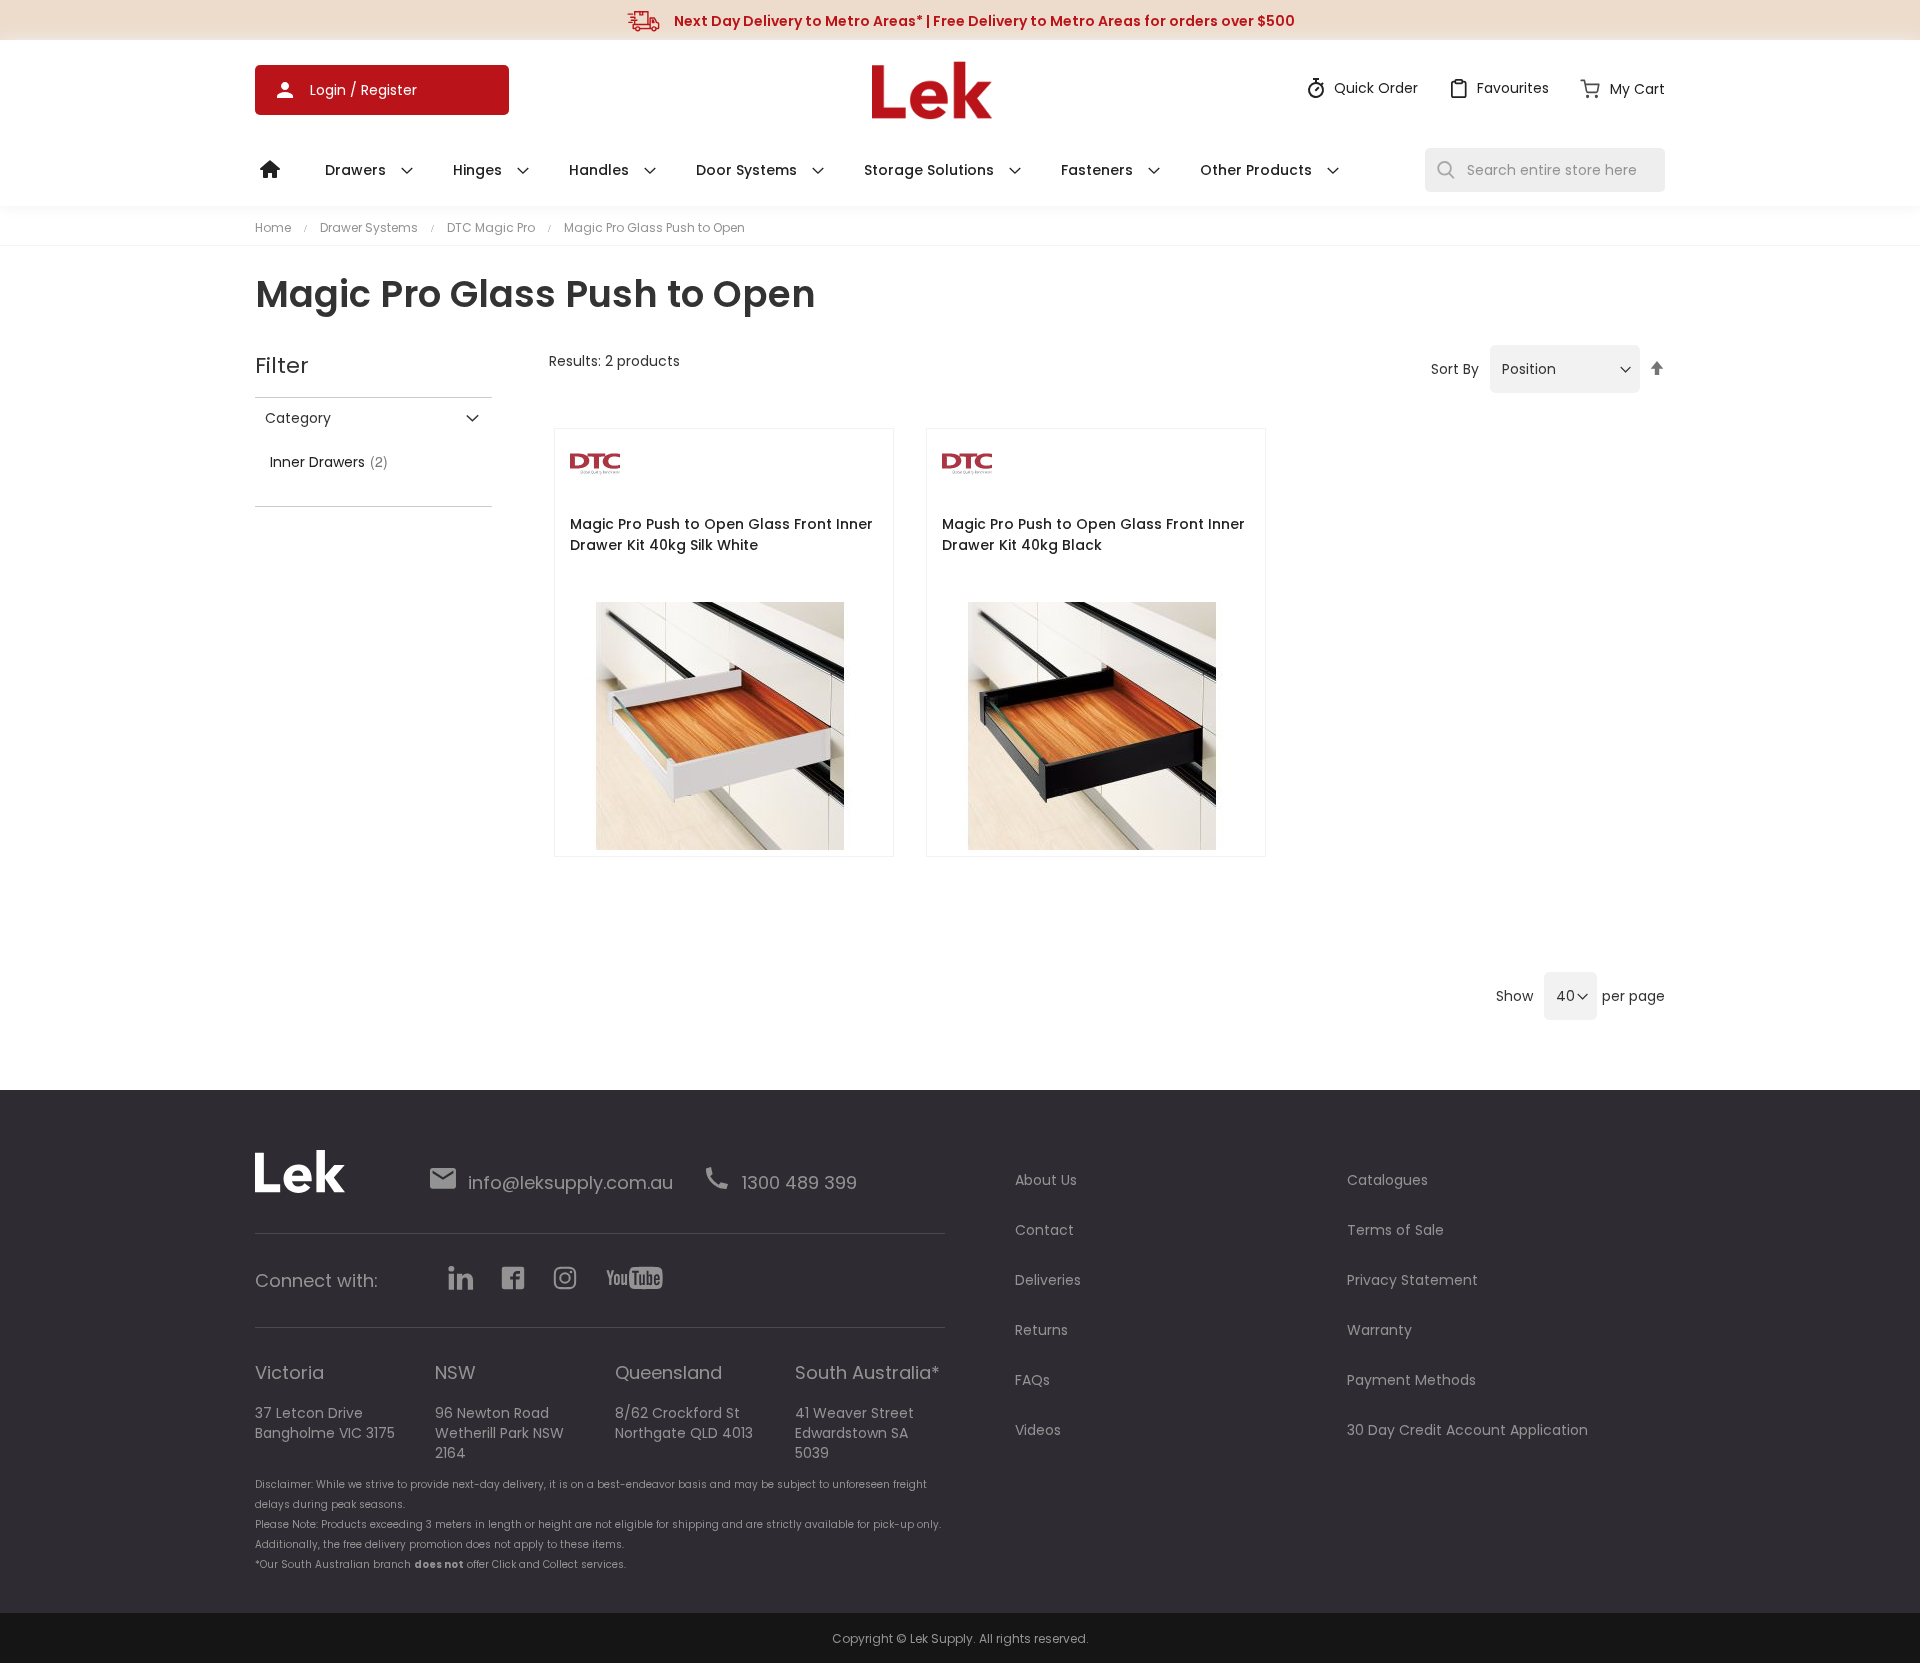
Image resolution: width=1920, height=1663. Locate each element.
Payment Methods (1411, 1380)
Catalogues (1387, 1180)
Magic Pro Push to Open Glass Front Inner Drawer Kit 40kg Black (1093, 534)
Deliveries (1048, 1280)
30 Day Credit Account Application (1467, 1430)
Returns (1041, 1330)
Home (273, 227)
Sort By (1455, 369)
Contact (1044, 1230)
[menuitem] (280, 165)
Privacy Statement (1412, 1280)
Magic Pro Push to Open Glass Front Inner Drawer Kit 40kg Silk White (721, 534)
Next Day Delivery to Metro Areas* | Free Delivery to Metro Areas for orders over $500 (984, 21)
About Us (1046, 1180)
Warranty (1379, 1330)
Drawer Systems (369, 227)
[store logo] (932, 90)
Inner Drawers (332, 462)
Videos (1038, 1430)
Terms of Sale (1395, 1230)
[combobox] (1545, 170)
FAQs (1032, 1380)
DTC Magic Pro (491, 227)
